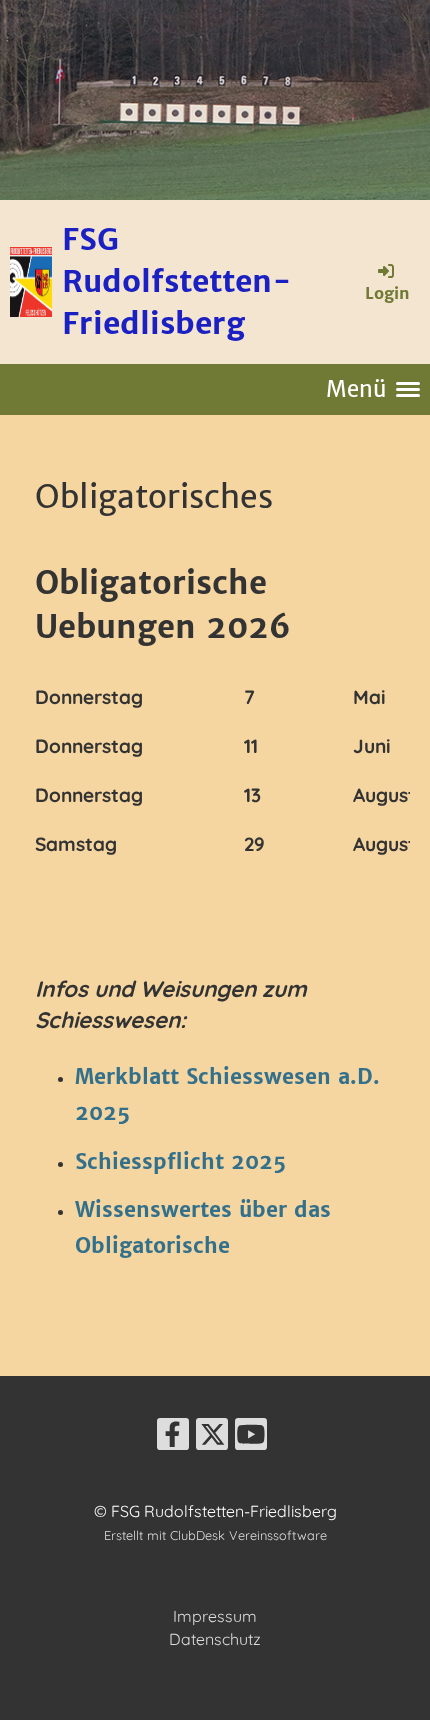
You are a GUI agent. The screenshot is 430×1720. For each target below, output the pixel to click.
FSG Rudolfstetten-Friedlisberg (177, 281)
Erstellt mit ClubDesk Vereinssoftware (215, 1535)
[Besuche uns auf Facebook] (173, 1438)
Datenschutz (215, 1639)
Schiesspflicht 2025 (180, 1162)
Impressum (215, 1616)
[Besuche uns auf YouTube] (251, 1438)
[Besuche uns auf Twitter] (212, 1438)
